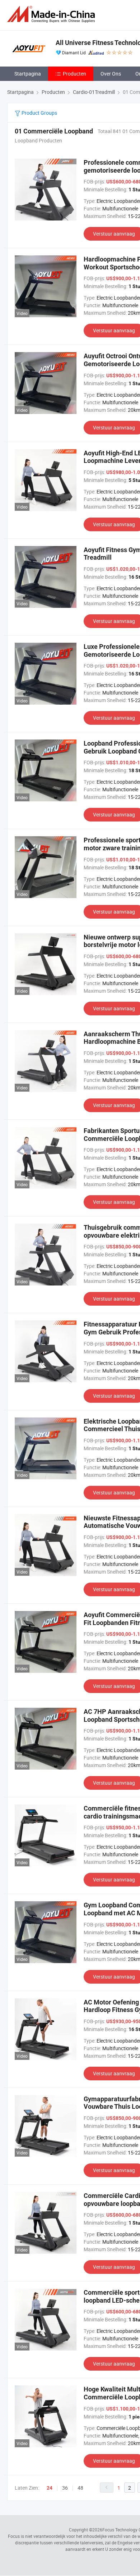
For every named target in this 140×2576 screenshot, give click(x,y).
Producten (74, 74)
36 (65, 2488)
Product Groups (39, 113)
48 (80, 2488)
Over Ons (111, 74)
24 (50, 2488)
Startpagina (28, 74)
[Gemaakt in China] (52, 14)
